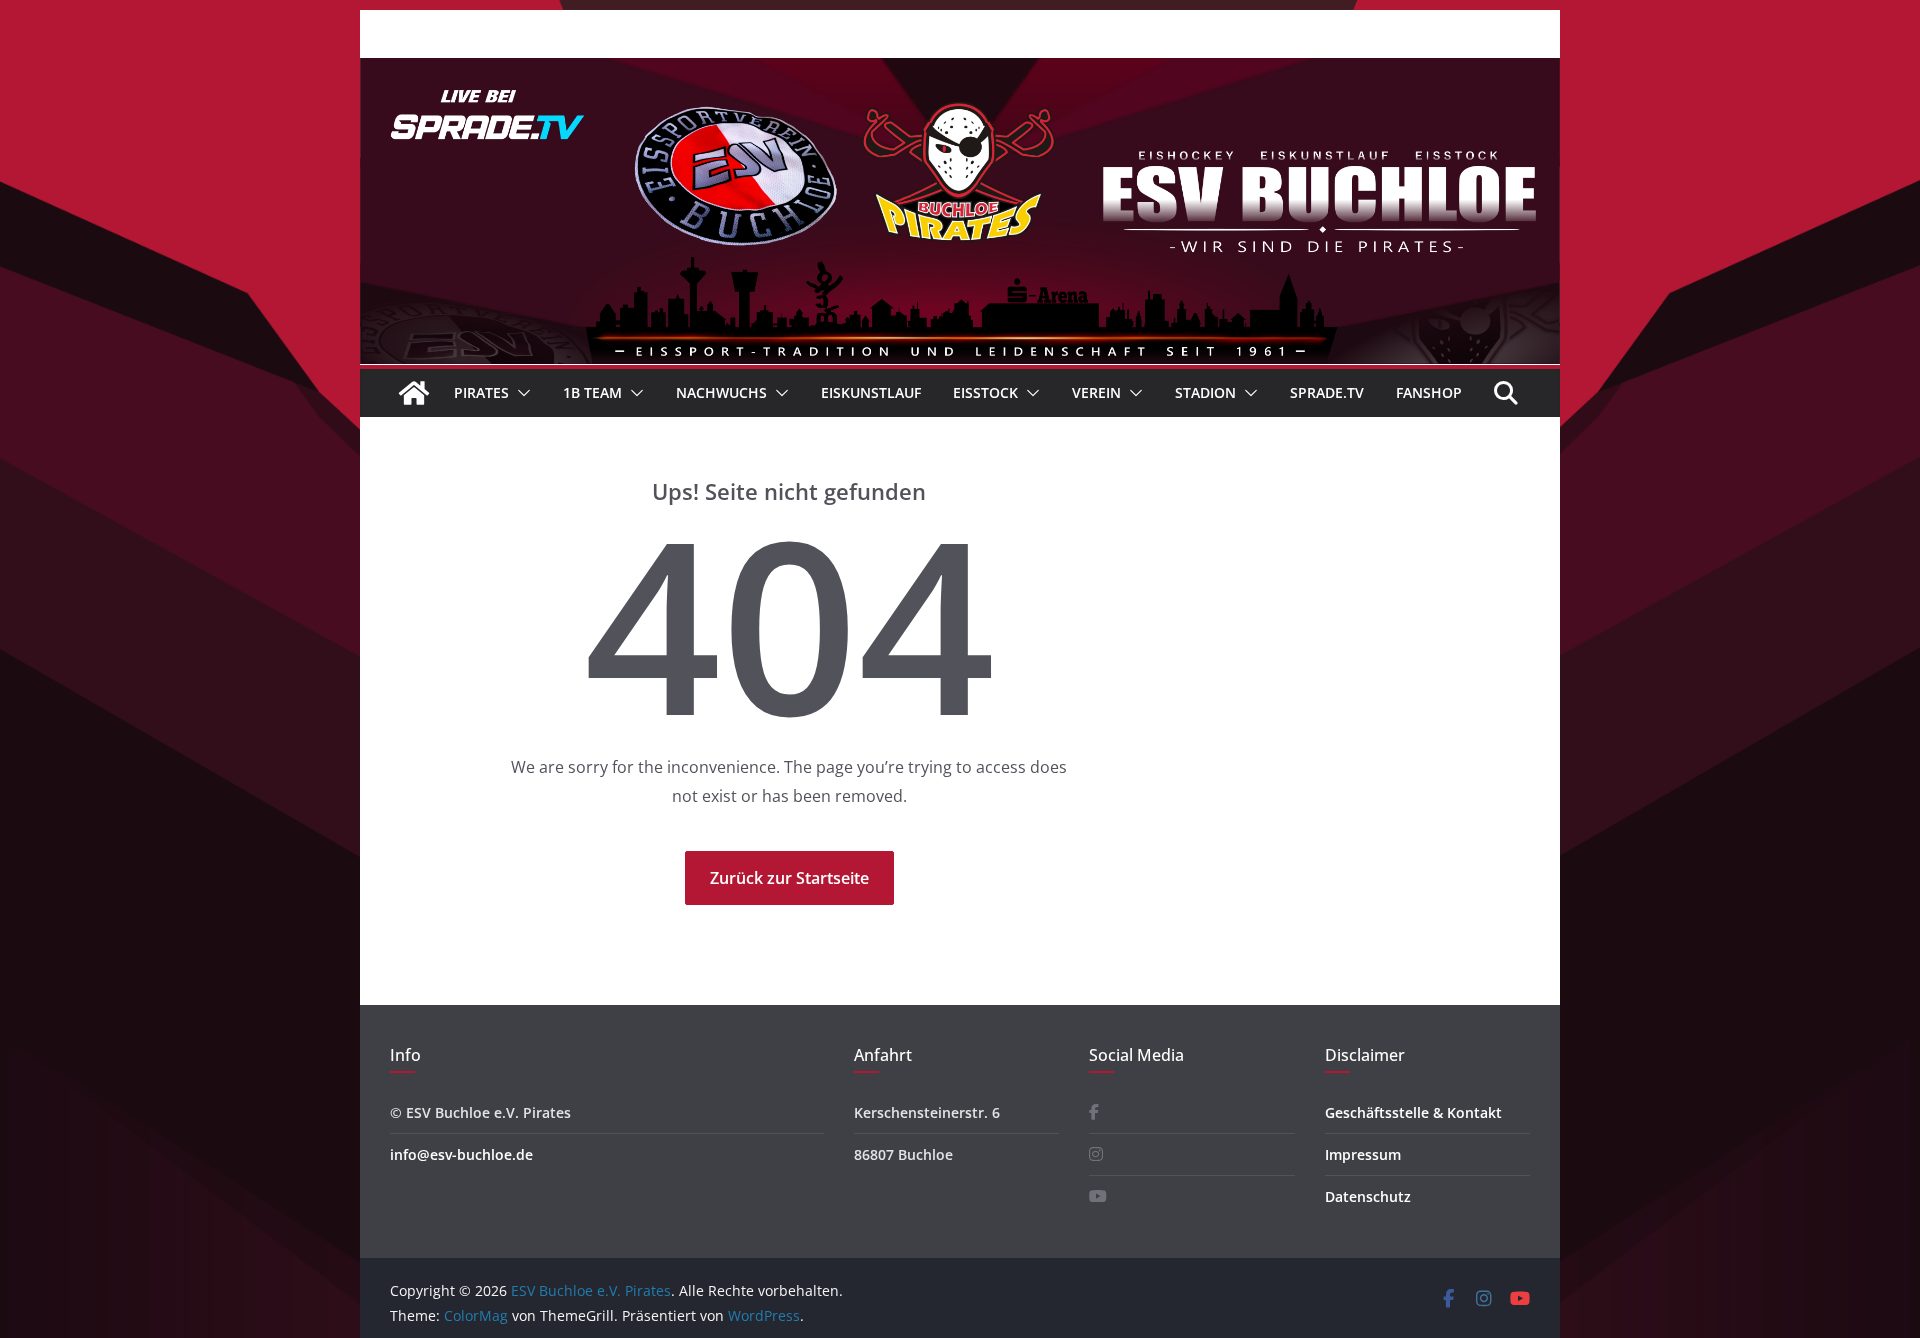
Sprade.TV (1327, 392)
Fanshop (1429, 392)
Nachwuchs (721, 392)
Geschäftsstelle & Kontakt (1413, 1112)
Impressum (1363, 1154)
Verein (1096, 392)
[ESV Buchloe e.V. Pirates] (960, 72)
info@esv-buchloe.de (461, 1154)
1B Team (592, 392)
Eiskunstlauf (871, 392)
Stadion (1205, 392)
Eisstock (985, 392)
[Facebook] (1094, 1112)
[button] (520, 393)
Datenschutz (1368, 1196)
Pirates (481, 392)
